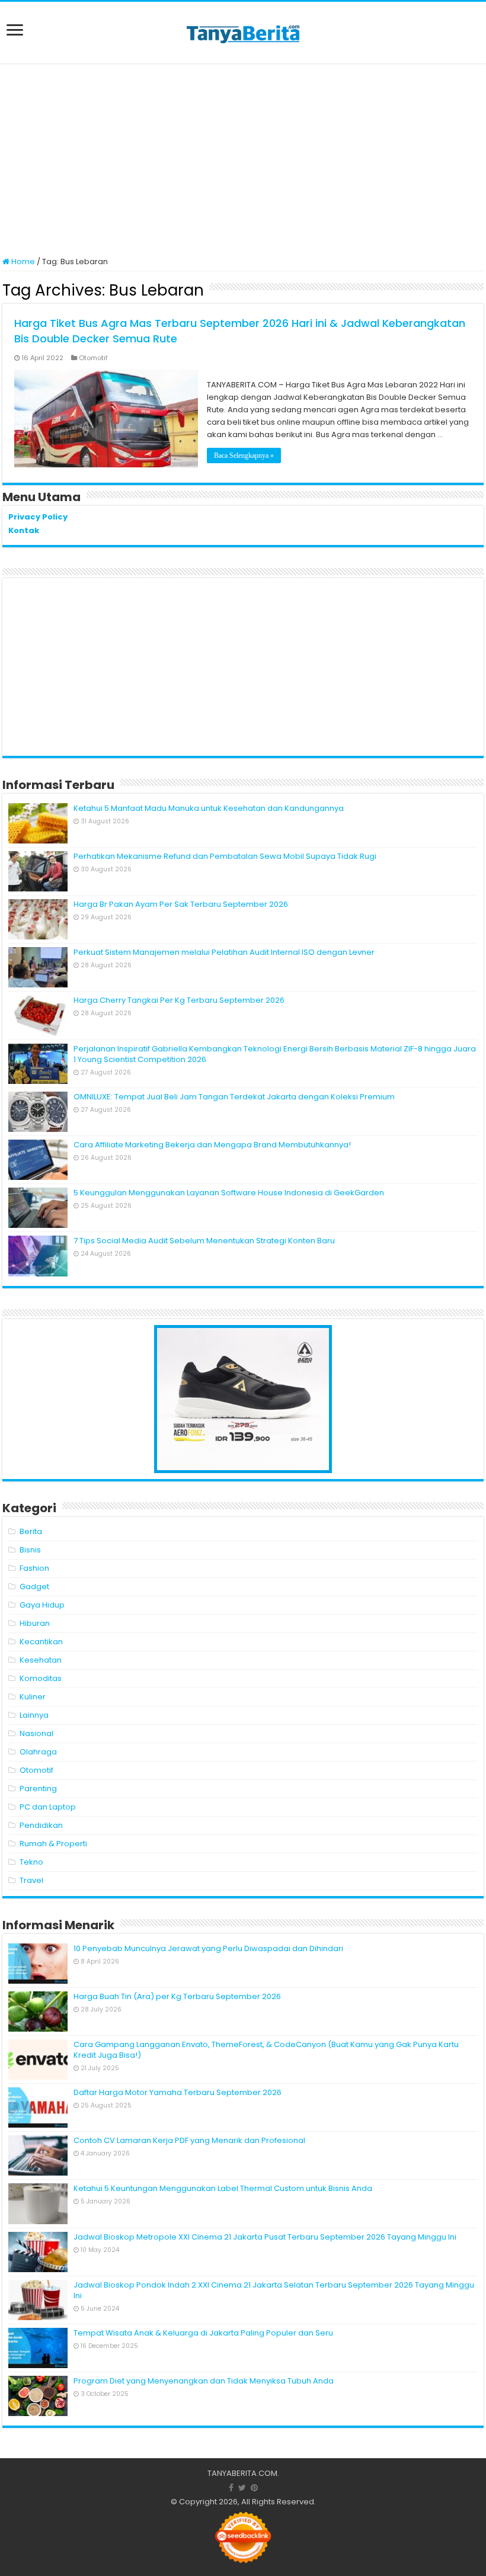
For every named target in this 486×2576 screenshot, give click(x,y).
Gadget (34, 1587)
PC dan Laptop (48, 1807)
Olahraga (38, 1752)
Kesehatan (41, 1660)
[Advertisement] (243, 161)
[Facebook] (231, 2488)
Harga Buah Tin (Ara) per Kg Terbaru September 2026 (177, 1996)
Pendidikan (41, 1825)
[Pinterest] (254, 2488)
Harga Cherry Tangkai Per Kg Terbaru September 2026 (179, 1000)
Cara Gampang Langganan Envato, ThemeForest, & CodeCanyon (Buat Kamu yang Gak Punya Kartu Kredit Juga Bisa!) (266, 2050)
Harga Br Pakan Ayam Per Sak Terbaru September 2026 (181, 904)
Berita (31, 1531)
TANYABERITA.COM (242, 2473)
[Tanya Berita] (243, 33)
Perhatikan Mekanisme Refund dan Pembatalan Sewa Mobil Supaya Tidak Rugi (225, 856)
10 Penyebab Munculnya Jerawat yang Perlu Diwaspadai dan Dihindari (208, 1948)
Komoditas (41, 1678)
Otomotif (93, 358)
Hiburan (35, 1623)
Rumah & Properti (53, 1844)
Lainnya (34, 1715)
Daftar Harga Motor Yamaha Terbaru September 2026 (178, 2092)
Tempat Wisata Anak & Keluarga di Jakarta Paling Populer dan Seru (203, 2333)
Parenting (38, 1789)
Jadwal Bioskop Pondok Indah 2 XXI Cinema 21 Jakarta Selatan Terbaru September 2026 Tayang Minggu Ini (274, 2290)
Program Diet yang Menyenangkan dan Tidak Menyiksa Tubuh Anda (204, 2381)
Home (22, 262)
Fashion (34, 1568)
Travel (31, 1880)
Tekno (31, 1862)
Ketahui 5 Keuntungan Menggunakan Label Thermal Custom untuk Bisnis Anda (223, 2188)
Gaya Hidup (42, 1605)
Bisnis (30, 1550)
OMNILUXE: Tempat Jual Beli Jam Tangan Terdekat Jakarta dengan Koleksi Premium (234, 1097)
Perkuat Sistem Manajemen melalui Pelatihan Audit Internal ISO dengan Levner (224, 952)
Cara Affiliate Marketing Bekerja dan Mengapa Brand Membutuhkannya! (212, 1145)
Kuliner (33, 1697)
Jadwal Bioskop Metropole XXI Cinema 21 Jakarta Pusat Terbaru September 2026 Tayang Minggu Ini (265, 2237)
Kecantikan (41, 1642)
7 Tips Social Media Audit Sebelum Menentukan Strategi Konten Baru (204, 1241)
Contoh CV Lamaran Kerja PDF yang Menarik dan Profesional (189, 2140)
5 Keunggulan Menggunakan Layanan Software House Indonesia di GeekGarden (229, 1193)
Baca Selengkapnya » (244, 455)
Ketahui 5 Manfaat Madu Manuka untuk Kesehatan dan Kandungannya (209, 808)
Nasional (36, 1733)
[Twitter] (242, 2488)
